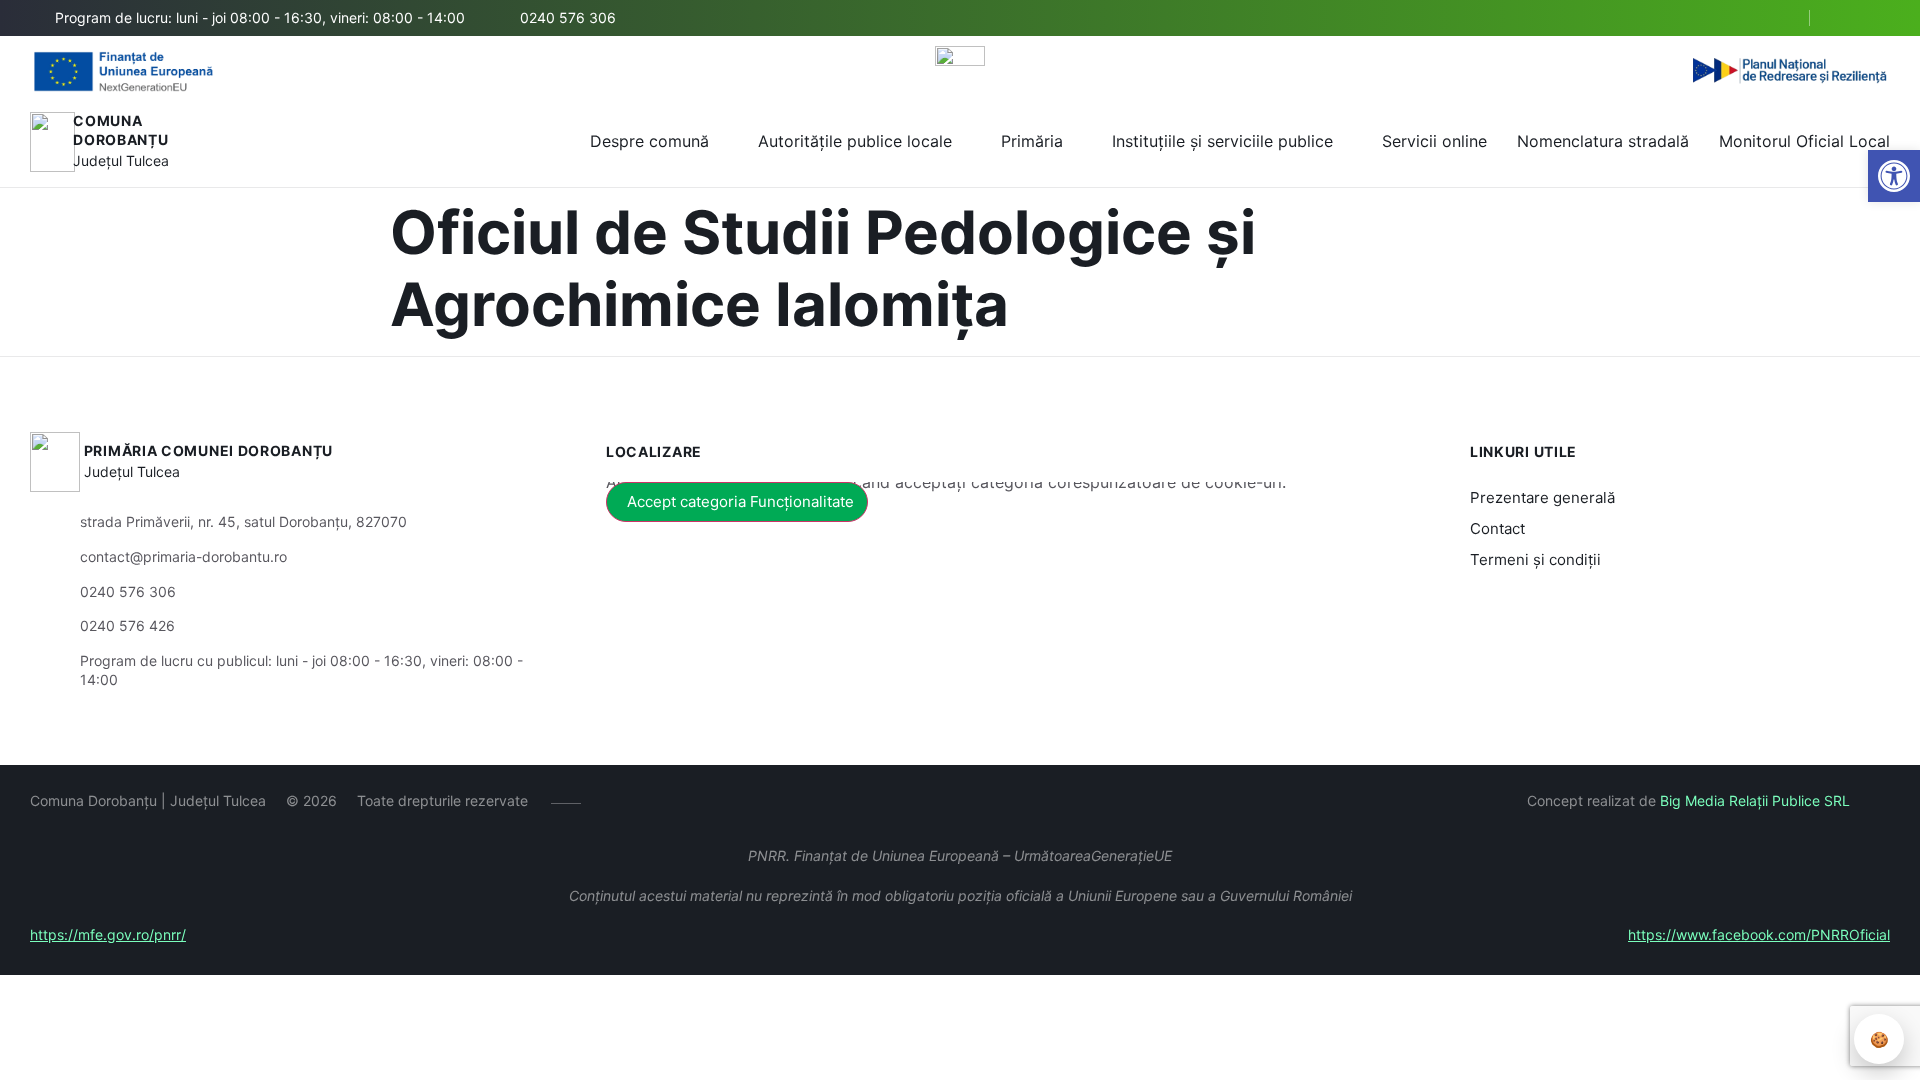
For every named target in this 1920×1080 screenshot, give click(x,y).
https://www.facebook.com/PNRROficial (1759, 934)
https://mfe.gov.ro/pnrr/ (108, 934)
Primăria (1032, 141)
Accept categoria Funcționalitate (740, 501)
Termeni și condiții (1535, 559)
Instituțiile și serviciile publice (1222, 141)
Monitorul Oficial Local (1804, 141)
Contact (1497, 528)
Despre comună (649, 141)
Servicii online (1434, 141)
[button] (1894, 176)
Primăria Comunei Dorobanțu (208, 450)
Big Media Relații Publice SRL (1755, 800)
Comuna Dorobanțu (120, 130)
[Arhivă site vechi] (1877, 18)
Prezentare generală (1542, 497)
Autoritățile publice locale (855, 141)
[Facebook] (1847, 18)
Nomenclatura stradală (1603, 141)
